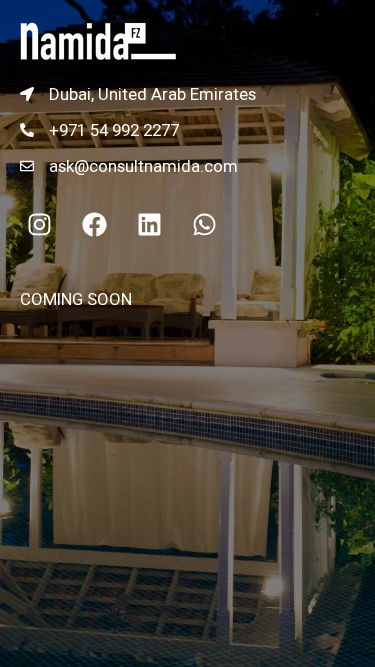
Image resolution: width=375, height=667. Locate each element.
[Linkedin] (149, 224)
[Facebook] (94, 224)
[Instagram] (39, 224)
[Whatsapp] (204, 224)
